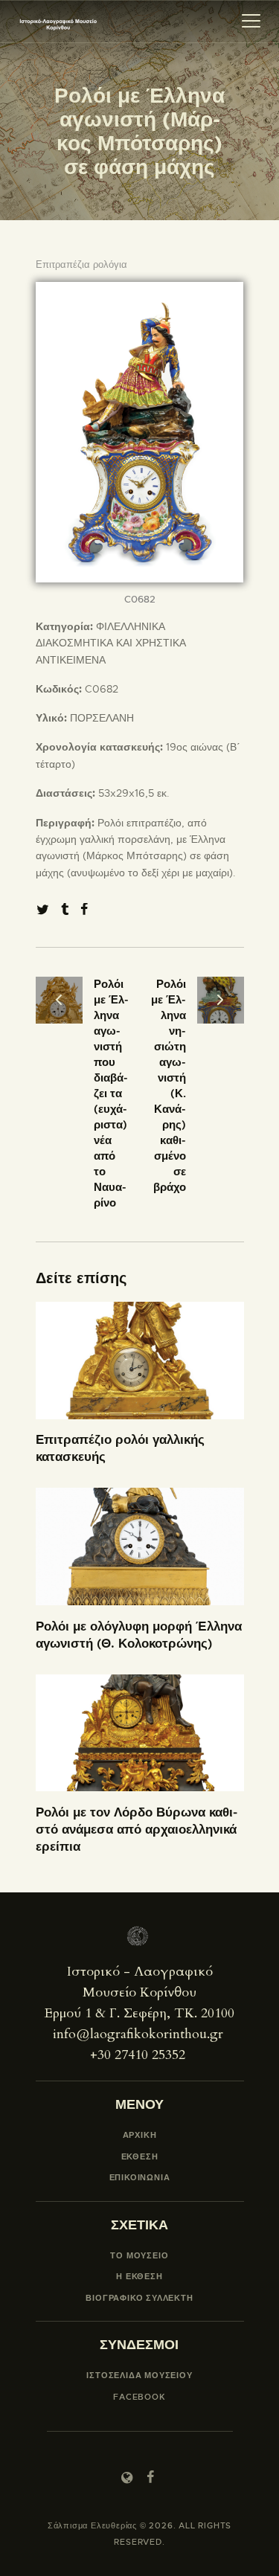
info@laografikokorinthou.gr (138, 2034)
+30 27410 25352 (138, 2055)
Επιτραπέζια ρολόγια (81, 264)
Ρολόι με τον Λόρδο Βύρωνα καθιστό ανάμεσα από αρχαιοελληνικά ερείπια (137, 1829)
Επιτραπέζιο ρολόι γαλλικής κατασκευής (120, 1448)
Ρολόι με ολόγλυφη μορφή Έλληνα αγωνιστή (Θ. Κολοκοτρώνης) (139, 1635)
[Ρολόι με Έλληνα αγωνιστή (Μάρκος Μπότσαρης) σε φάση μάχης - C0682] (140, 290)
